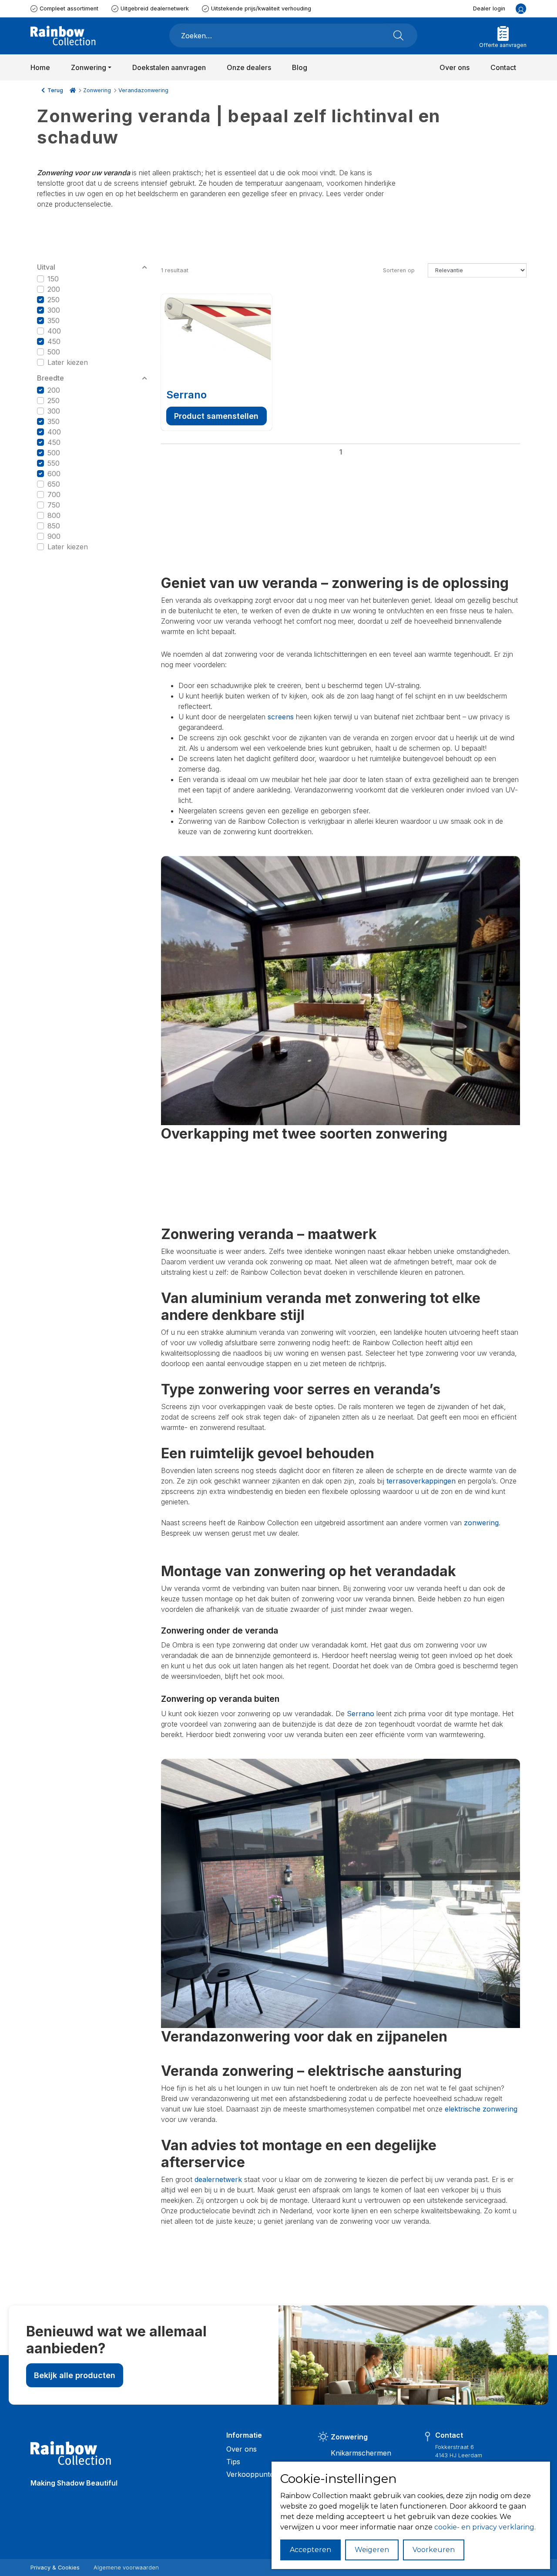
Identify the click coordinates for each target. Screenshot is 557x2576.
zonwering (481, 1523)
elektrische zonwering (481, 2109)
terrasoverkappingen (421, 1481)
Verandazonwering (143, 90)
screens (281, 717)
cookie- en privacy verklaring (484, 2527)
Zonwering (97, 90)
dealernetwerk (218, 2179)
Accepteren (310, 2550)
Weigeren (372, 2550)
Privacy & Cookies (55, 2568)
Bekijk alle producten (75, 2375)
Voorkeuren (434, 2550)
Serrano (186, 395)
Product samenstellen (216, 416)
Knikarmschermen (361, 2453)
